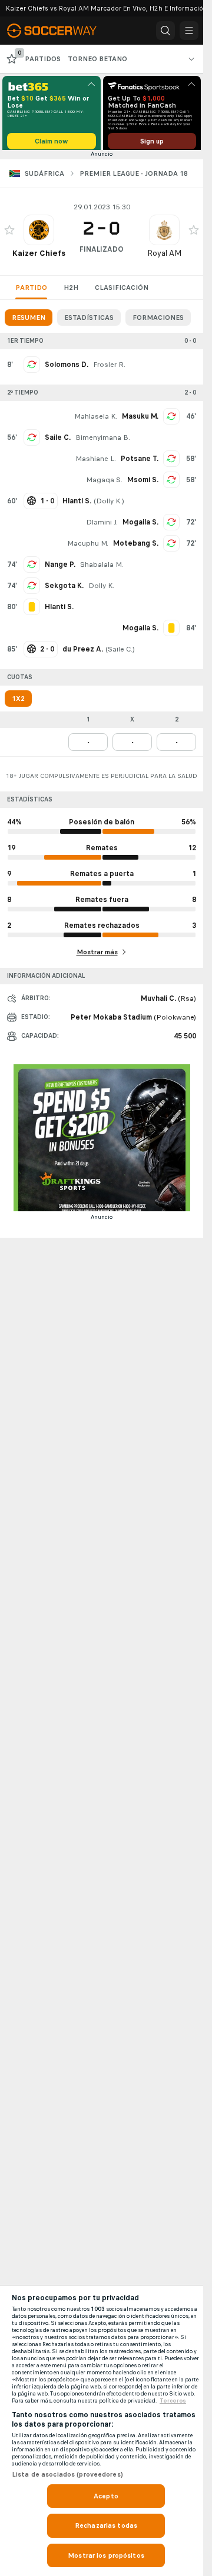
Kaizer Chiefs (39, 257)
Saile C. (58, 442)
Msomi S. (143, 484)
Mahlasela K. (96, 420)
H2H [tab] (71, 292)
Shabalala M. (102, 569)
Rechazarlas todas (106, 2525)
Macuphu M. (88, 547)
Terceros (173, 2401)
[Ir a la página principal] (60, 31)
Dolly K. (109, 505)
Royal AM (165, 257)
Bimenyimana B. (103, 442)
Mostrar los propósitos (106, 2555)
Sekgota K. (64, 590)
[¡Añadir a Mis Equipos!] (9, 234)
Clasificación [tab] (122, 292)
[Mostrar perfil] (39, 234)
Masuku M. (140, 420)
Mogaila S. (140, 526)
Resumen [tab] (29, 322)
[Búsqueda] (165, 31)
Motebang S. (136, 547)
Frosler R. (109, 369)
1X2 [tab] (18, 703)
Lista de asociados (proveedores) (67, 2474)
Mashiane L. (96, 463)
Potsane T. (140, 463)
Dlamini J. (102, 526)
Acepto (106, 2496)
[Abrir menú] (189, 31)
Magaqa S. (104, 484)
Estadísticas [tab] (89, 322)
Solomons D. (67, 369)
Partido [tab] (31, 292)
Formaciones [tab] (158, 322)
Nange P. (60, 569)
